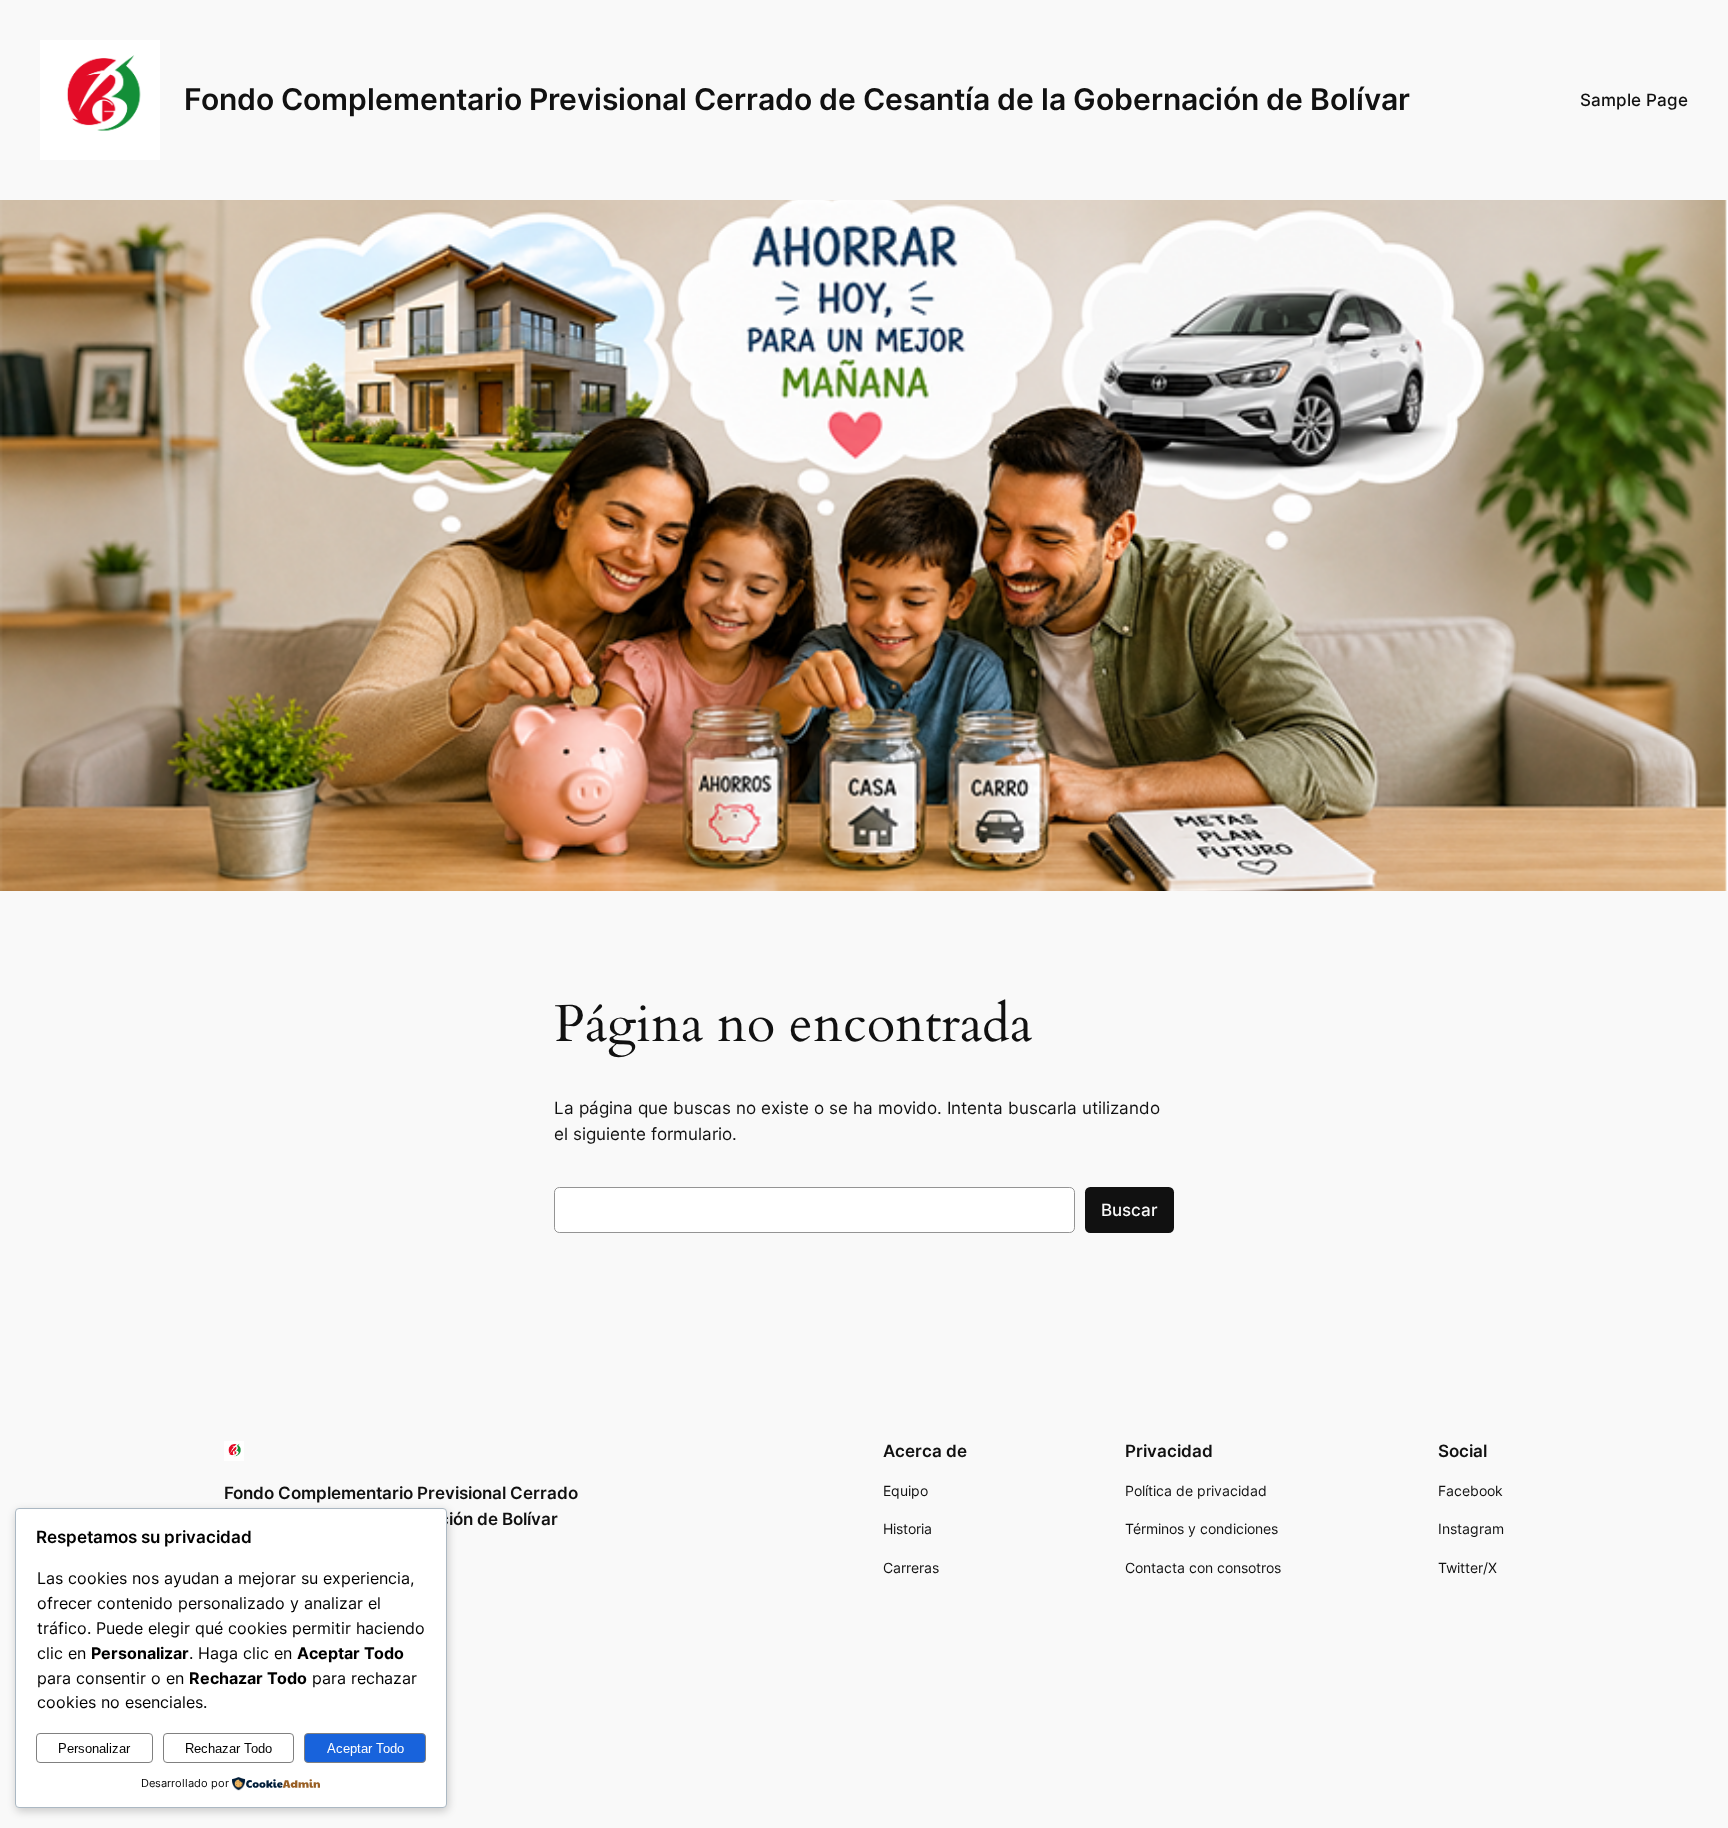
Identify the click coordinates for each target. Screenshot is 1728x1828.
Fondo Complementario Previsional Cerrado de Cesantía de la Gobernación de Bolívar (797, 99)
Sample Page (1634, 100)
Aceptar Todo (365, 1748)
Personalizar (94, 1748)
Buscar (1129, 1210)
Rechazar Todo (228, 1748)
